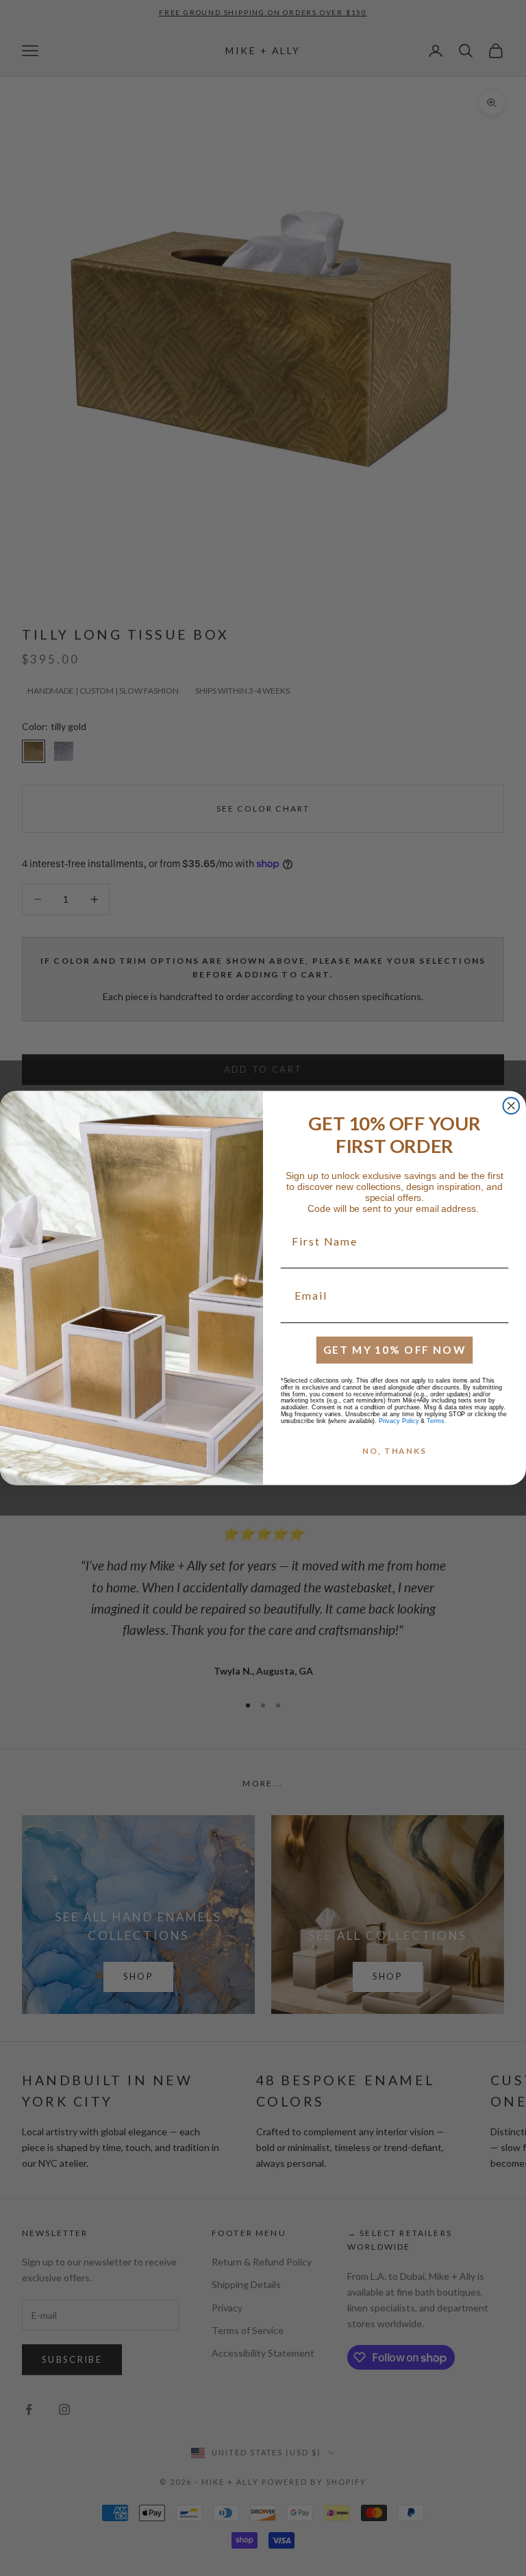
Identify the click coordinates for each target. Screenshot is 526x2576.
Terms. (437, 1421)
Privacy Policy (399, 1421)
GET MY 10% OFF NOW (395, 1349)
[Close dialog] (512, 1106)
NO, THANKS (394, 1451)
